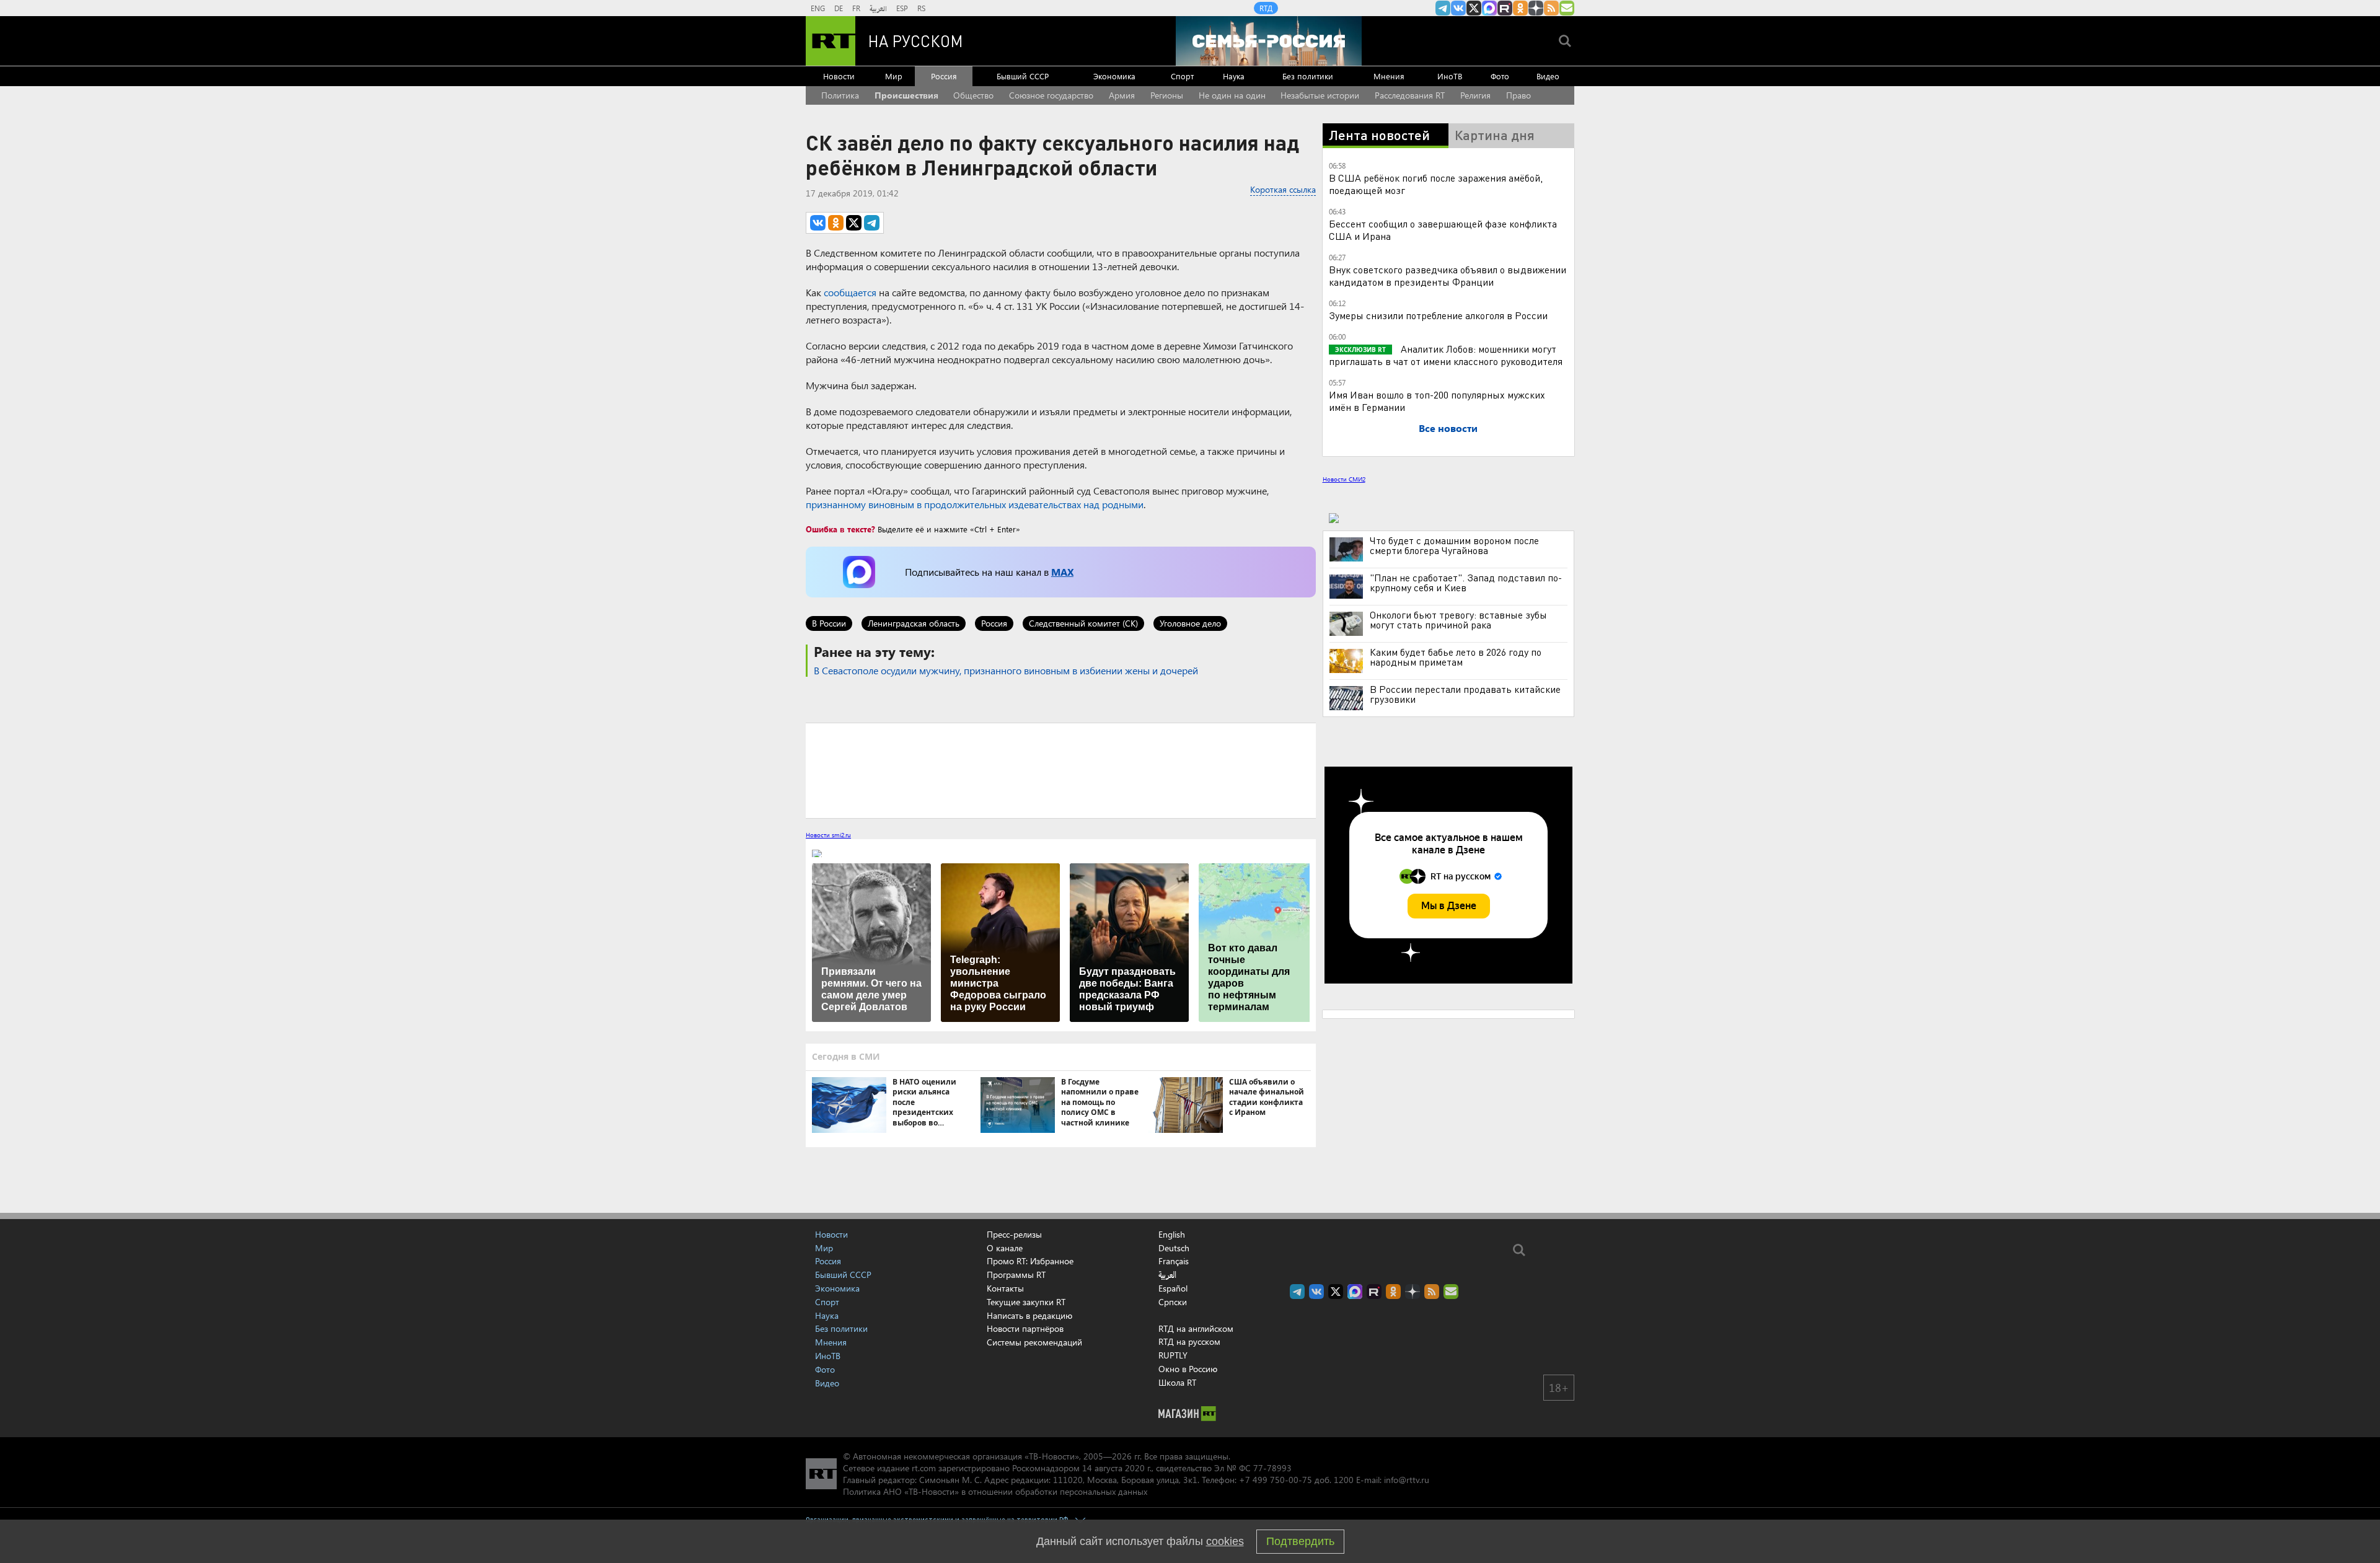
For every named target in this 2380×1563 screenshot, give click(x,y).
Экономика (1114, 76)
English (1172, 1235)
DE (839, 8)
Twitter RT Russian (1474, 8)
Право (1518, 95)
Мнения (1389, 76)
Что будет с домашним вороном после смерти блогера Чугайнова (1454, 545)
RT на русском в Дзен (1536, 8)
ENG (818, 8)
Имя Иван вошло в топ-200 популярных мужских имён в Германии (1437, 401)
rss (1551, 8)
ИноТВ (1450, 76)
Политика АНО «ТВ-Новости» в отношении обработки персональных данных (995, 1491)
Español (1173, 1288)
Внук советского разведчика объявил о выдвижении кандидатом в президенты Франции (1448, 275)
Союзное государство (1051, 95)
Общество (973, 95)
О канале (1005, 1248)
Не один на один (1232, 95)
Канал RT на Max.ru (1489, 8)
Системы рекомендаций (1034, 1342)
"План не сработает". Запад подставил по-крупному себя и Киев (1466, 583)
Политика (840, 95)
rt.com (924, 1468)
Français (1174, 1261)
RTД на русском (1189, 1341)
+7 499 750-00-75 (1276, 1480)
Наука (1234, 76)
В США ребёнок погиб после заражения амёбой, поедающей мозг (1436, 184)
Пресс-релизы (1014, 1234)
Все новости (1448, 428)
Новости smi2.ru (828, 835)
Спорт (1182, 76)
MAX (1062, 572)
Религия (1475, 95)
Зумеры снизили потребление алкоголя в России (1438, 315)
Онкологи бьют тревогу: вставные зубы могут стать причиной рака (1458, 620)
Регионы (1167, 95)
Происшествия (906, 95)
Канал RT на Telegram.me (1443, 8)
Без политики (1308, 76)
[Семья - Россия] (1269, 41)
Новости (839, 76)
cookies (1225, 1541)
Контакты (1005, 1288)
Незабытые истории (1320, 95)
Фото (1500, 76)
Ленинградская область (914, 623)
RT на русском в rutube (1505, 8)
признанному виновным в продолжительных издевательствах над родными (975, 504)
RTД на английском (1196, 1328)
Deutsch (1174, 1248)
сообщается (850, 292)
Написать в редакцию (1029, 1315)
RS (921, 8)
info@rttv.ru (1407, 1480)
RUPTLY (1173, 1355)
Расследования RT (1410, 95)
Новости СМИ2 (1344, 479)
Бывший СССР (1023, 76)
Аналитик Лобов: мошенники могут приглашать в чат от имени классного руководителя (1446, 355)
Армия (1122, 95)
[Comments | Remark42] (1061, 770)
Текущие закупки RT (1026, 1302)
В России (829, 623)
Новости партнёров (1025, 1328)
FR (856, 8)
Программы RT (1016, 1275)
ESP (902, 8)
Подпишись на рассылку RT (1567, 8)
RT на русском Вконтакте (1458, 8)
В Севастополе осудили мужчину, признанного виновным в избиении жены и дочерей (1006, 670)
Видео (1548, 76)
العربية (878, 8)
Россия (944, 76)
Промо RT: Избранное (1030, 1261)
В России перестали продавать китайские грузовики (1465, 694)
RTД (1266, 8)
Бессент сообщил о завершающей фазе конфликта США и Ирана (1443, 230)
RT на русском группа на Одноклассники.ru (1520, 8)
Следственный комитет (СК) (1083, 623)
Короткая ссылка (1283, 189)
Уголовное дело (1190, 623)
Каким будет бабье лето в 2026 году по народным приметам (1456, 657)
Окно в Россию (1188, 1369)
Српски (1173, 1302)
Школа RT (1177, 1382)
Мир (894, 76)
